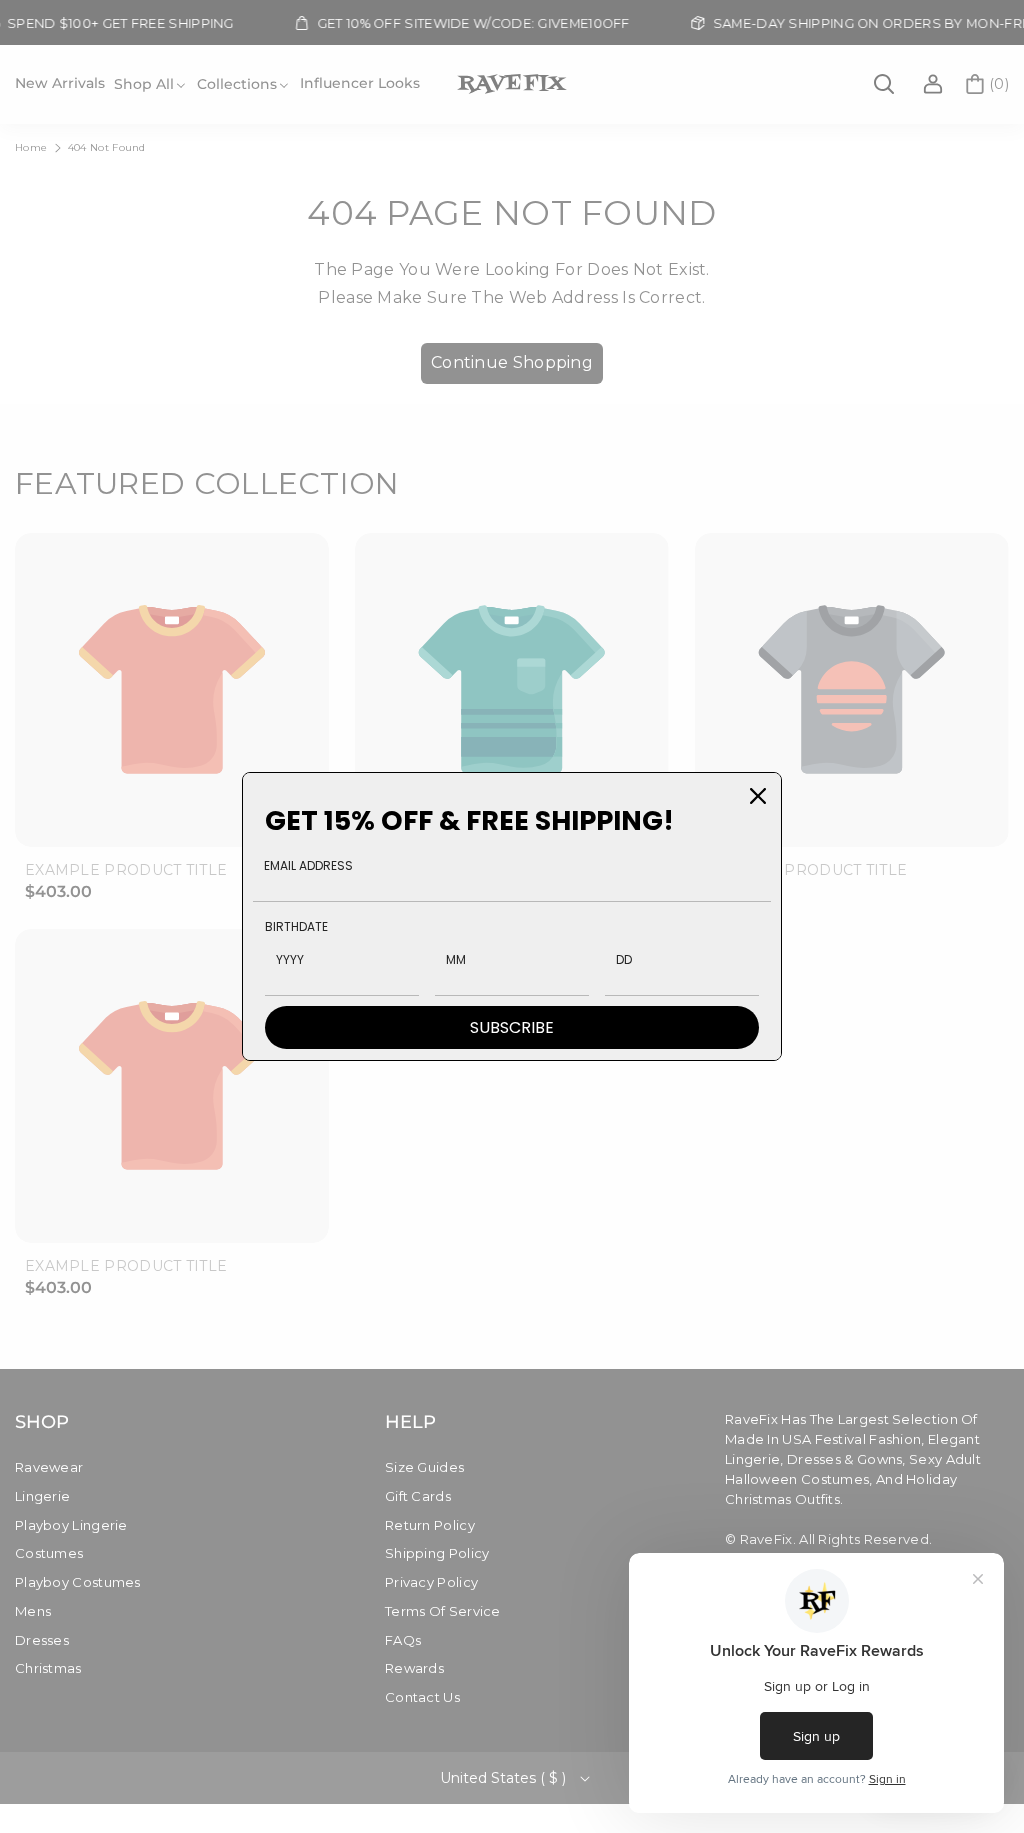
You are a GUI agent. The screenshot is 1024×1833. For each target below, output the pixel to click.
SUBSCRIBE (512, 1027)
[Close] (758, 796)
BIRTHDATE (296, 926)
